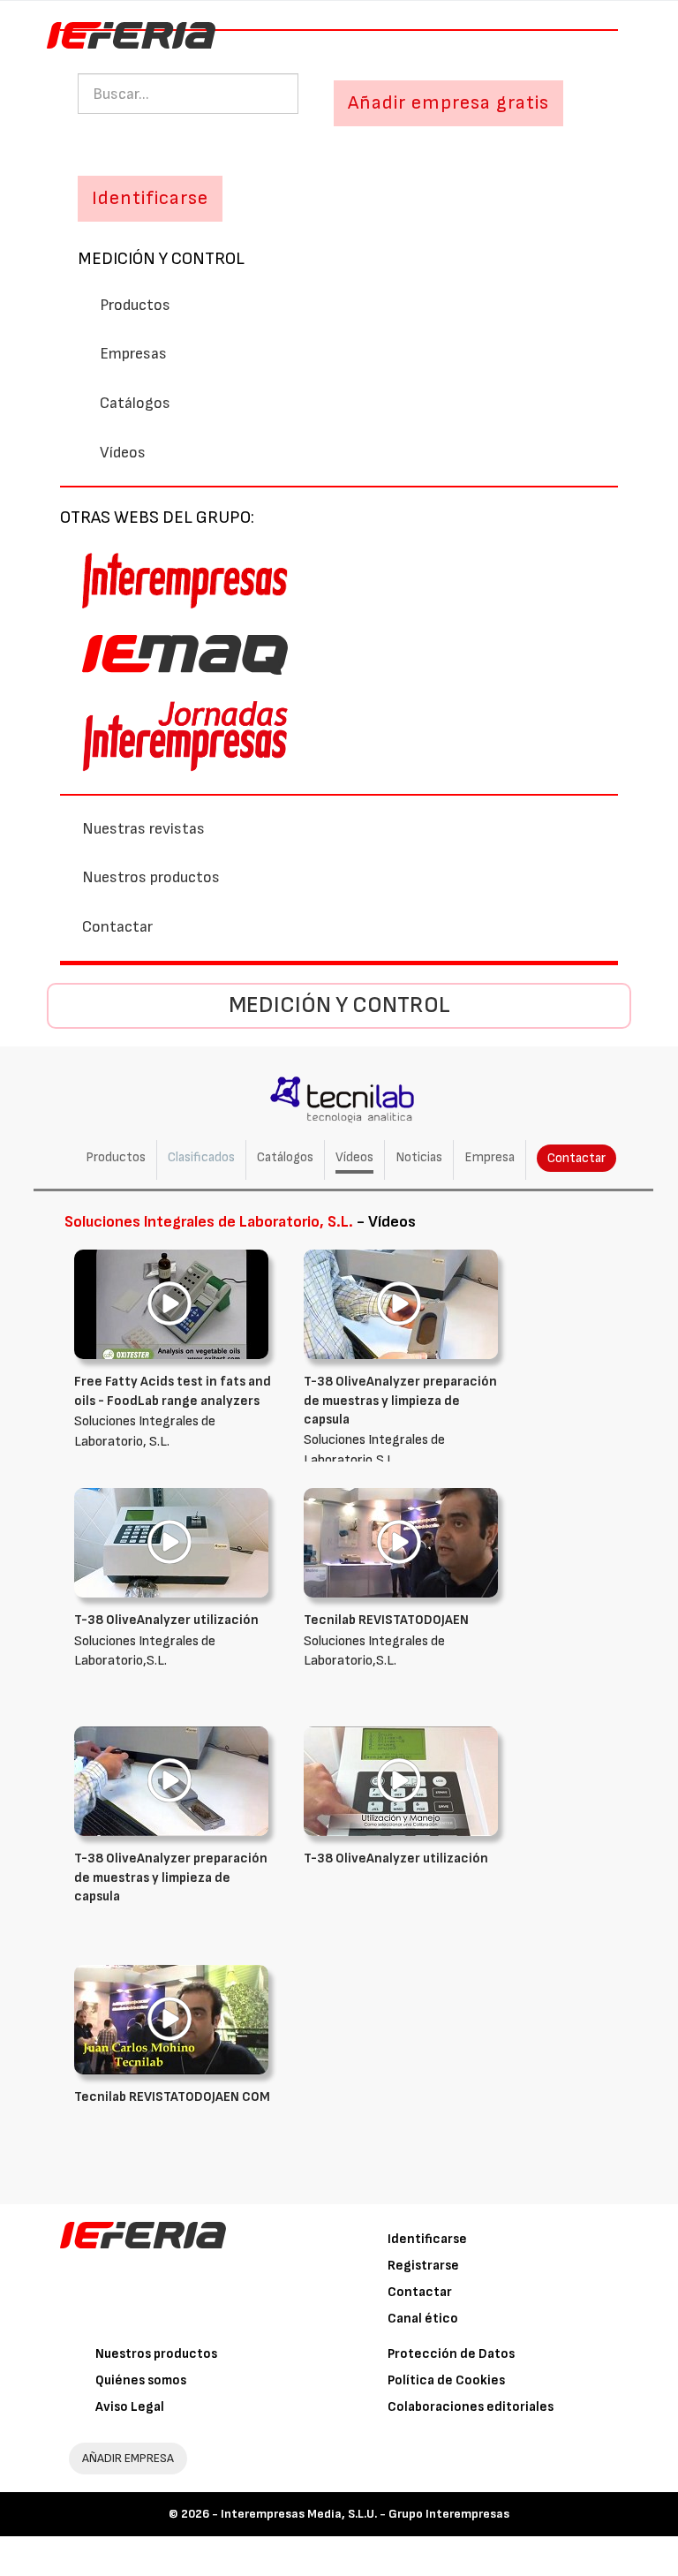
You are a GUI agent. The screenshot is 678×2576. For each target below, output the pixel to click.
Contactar (117, 927)
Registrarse (423, 2266)
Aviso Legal (130, 2407)
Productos (135, 305)
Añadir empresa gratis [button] (448, 103)
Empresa (490, 1157)
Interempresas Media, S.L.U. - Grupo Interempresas (365, 2514)
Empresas (133, 354)
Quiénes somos (141, 2380)
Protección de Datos (451, 2354)
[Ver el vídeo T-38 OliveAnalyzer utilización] (171, 1542)
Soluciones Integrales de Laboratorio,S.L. (400, 1421)
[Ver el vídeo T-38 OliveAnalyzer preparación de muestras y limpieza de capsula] (401, 1304)
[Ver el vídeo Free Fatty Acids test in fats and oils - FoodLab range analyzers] (171, 1304)
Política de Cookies (446, 2380)
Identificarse (427, 2239)
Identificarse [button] (150, 198)
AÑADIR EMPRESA (128, 2458)
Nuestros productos (151, 877)
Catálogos (135, 403)
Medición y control (161, 259)
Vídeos (123, 453)
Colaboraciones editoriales (471, 2407)
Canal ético (423, 2319)
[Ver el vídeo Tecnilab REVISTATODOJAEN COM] (171, 2019)
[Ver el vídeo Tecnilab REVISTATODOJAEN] (401, 1542)
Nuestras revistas (143, 829)
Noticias (419, 1157)
